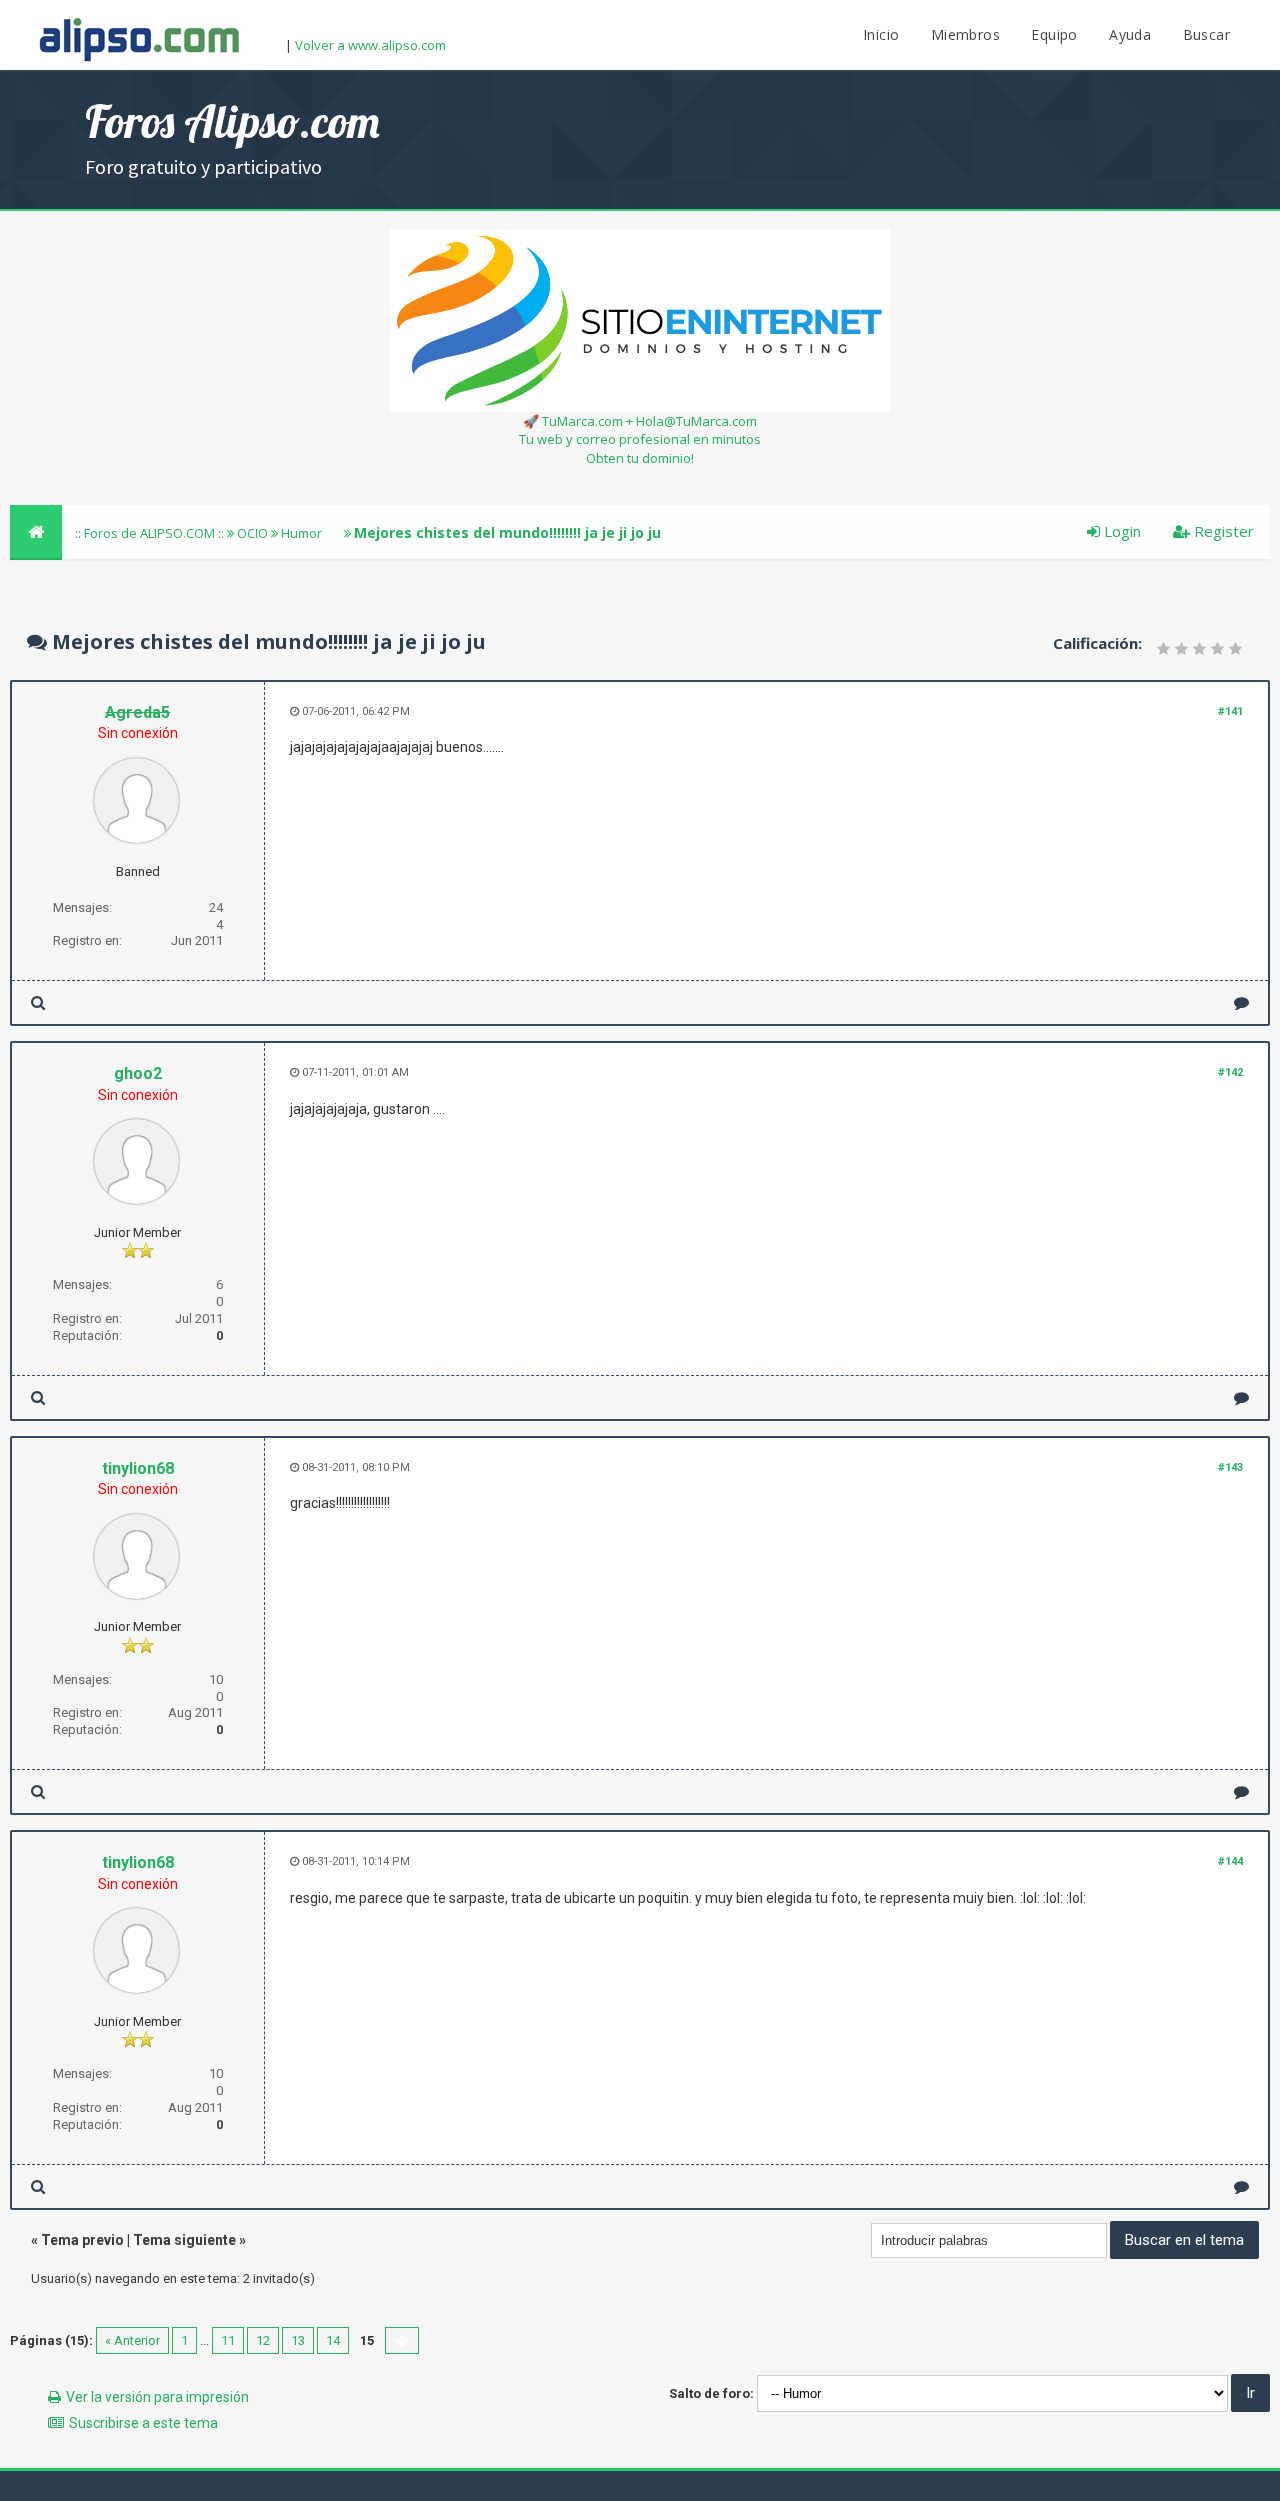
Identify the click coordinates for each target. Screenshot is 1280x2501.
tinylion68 (138, 1468)
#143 (1230, 1467)
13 (298, 2340)
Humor (301, 533)
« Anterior (132, 2340)
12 (263, 2340)
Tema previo (82, 2240)
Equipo (1054, 34)
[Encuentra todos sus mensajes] (38, 1002)
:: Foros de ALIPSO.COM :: (151, 533)
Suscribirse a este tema (143, 2423)
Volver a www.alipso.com (370, 45)
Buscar (1206, 34)
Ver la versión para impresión (157, 2397)
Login (1120, 531)
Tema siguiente (184, 2240)
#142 (1230, 1072)
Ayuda (1130, 34)
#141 (1230, 711)
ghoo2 (138, 1073)
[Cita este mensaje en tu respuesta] (1241, 1002)
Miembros (965, 34)
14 (333, 2340)
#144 (1230, 1861)
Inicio (881, 34)
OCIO (252, 533)
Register (1222, 531)
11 (228, 2340)
